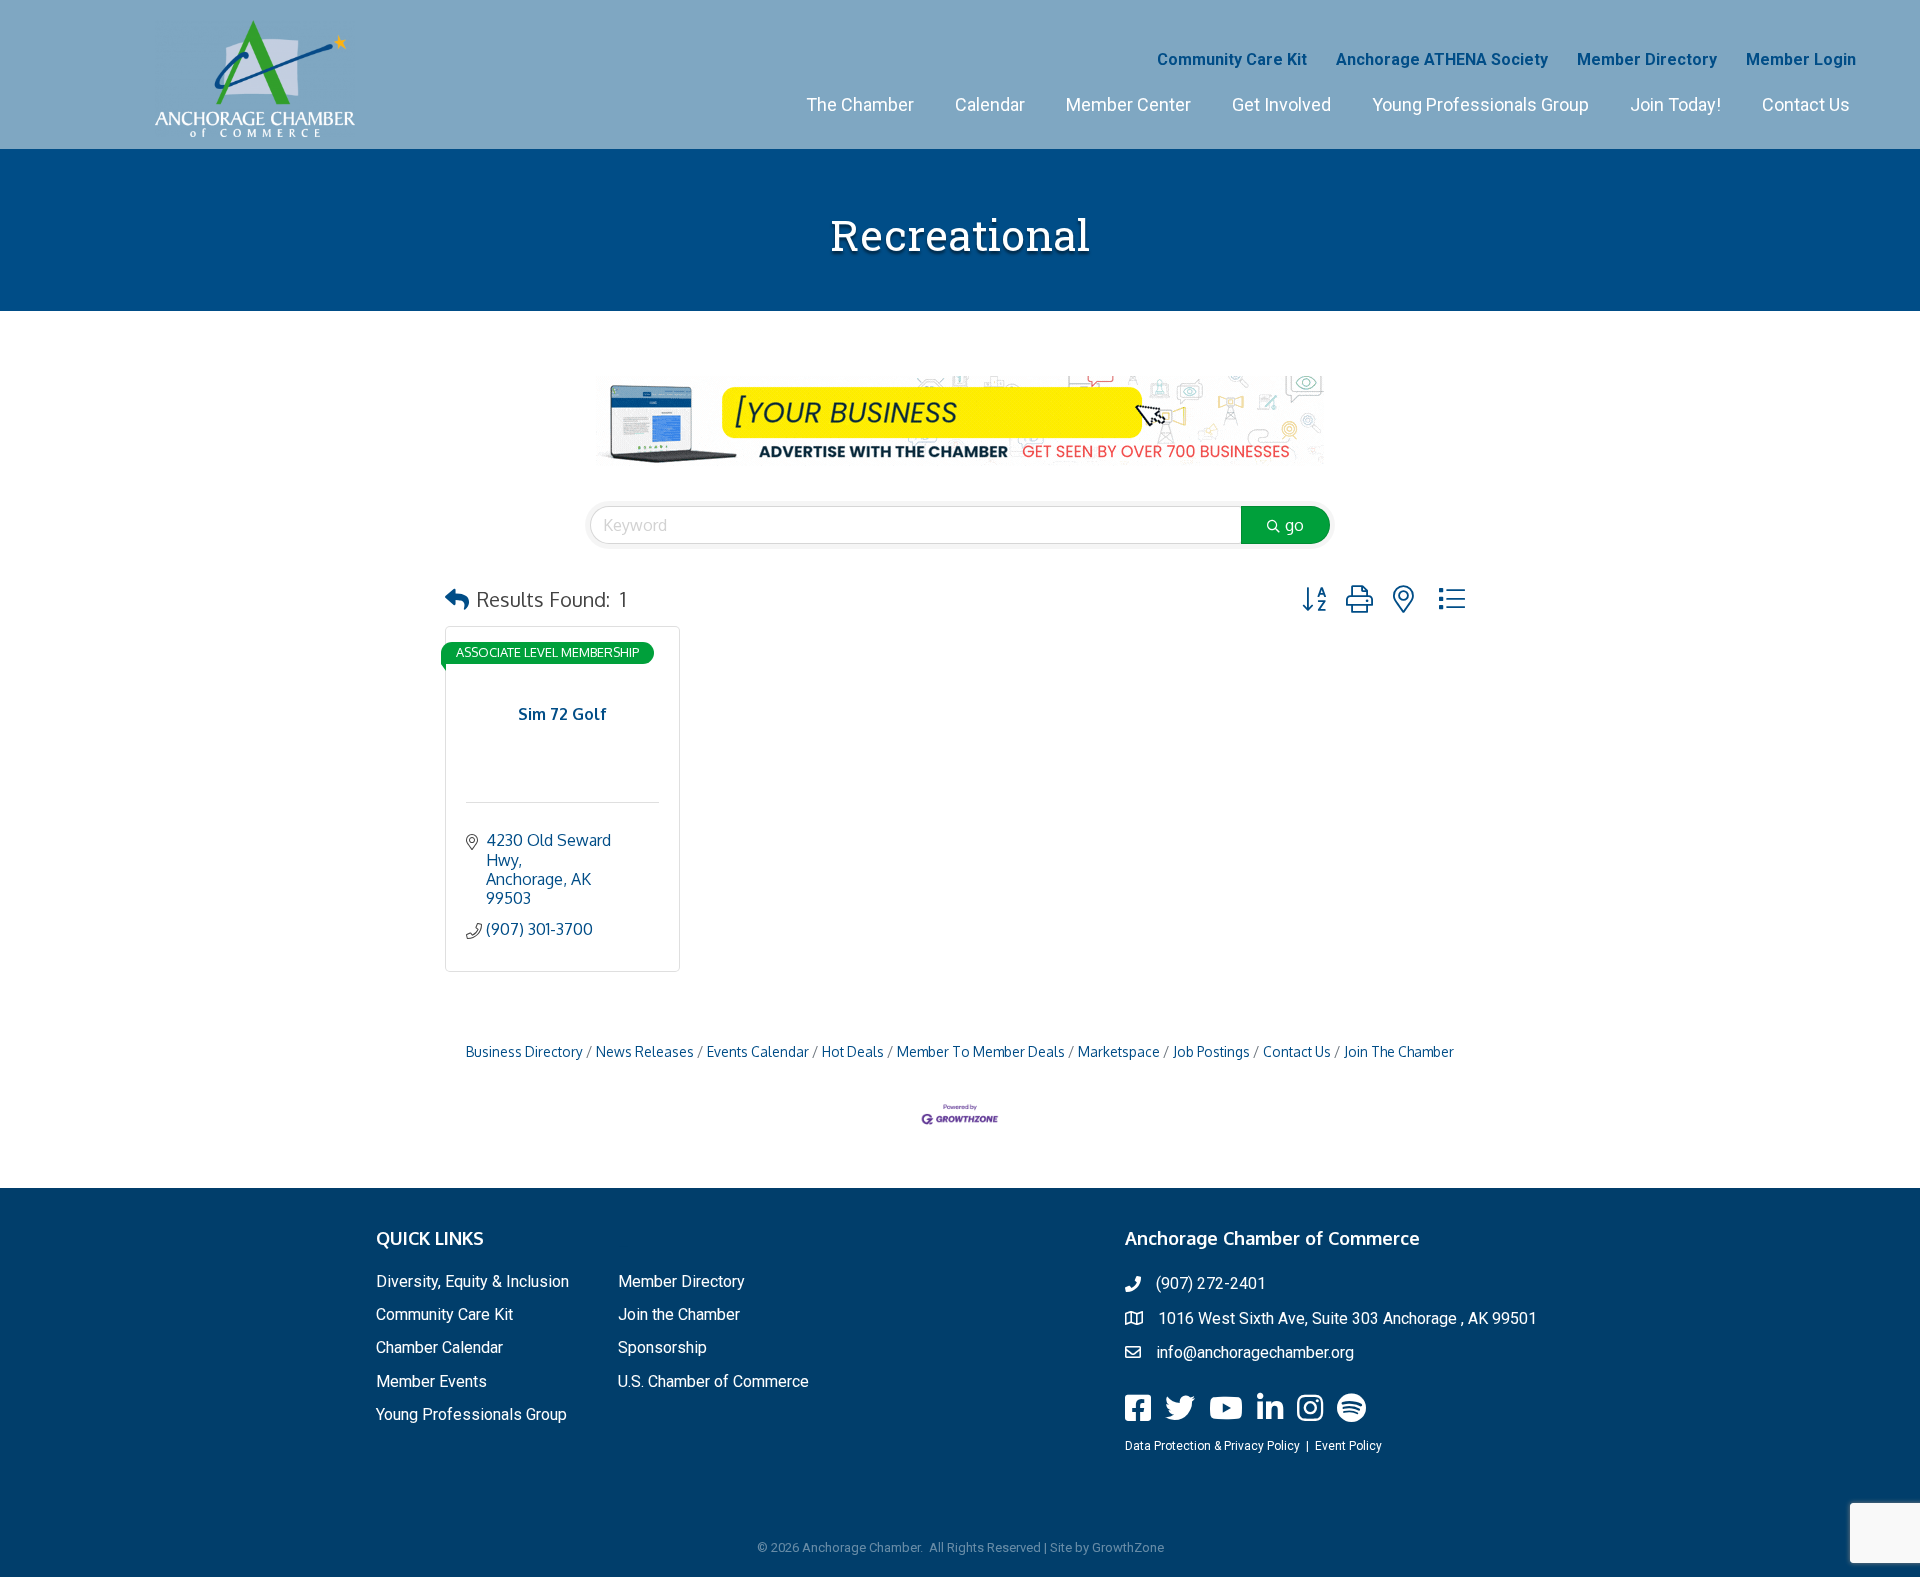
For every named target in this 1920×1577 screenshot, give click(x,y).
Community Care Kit (1232, 59)
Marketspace (1119, 1051)
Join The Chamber (1399, 1051)
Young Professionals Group (1480, 104)
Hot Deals (853, 1051)
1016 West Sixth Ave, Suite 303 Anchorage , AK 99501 (1347, 1318)
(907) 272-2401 (1211, 1283)
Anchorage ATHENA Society (1442, 59)
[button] (457, 599)
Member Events (431, 1381)
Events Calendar (758, 1051)
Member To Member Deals (981, 1051)
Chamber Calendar (439, 1347)
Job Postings (1211, 1051)
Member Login (1801, 59)
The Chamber (860, 104)
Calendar (990, 104)
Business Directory (524, 1051)
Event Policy (1348, 1446)
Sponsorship (662, 1347)
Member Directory (1647, 59)
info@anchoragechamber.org (1255, 1352)
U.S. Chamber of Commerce (713, 1381)
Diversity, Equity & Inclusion (472, 1281)
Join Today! (1675, 104)
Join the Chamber (679, 1314)
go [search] (1294, 525)
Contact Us (1806, 104)
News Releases (645, 1051)
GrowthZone (1128, 1547)
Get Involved (1281, 104)
